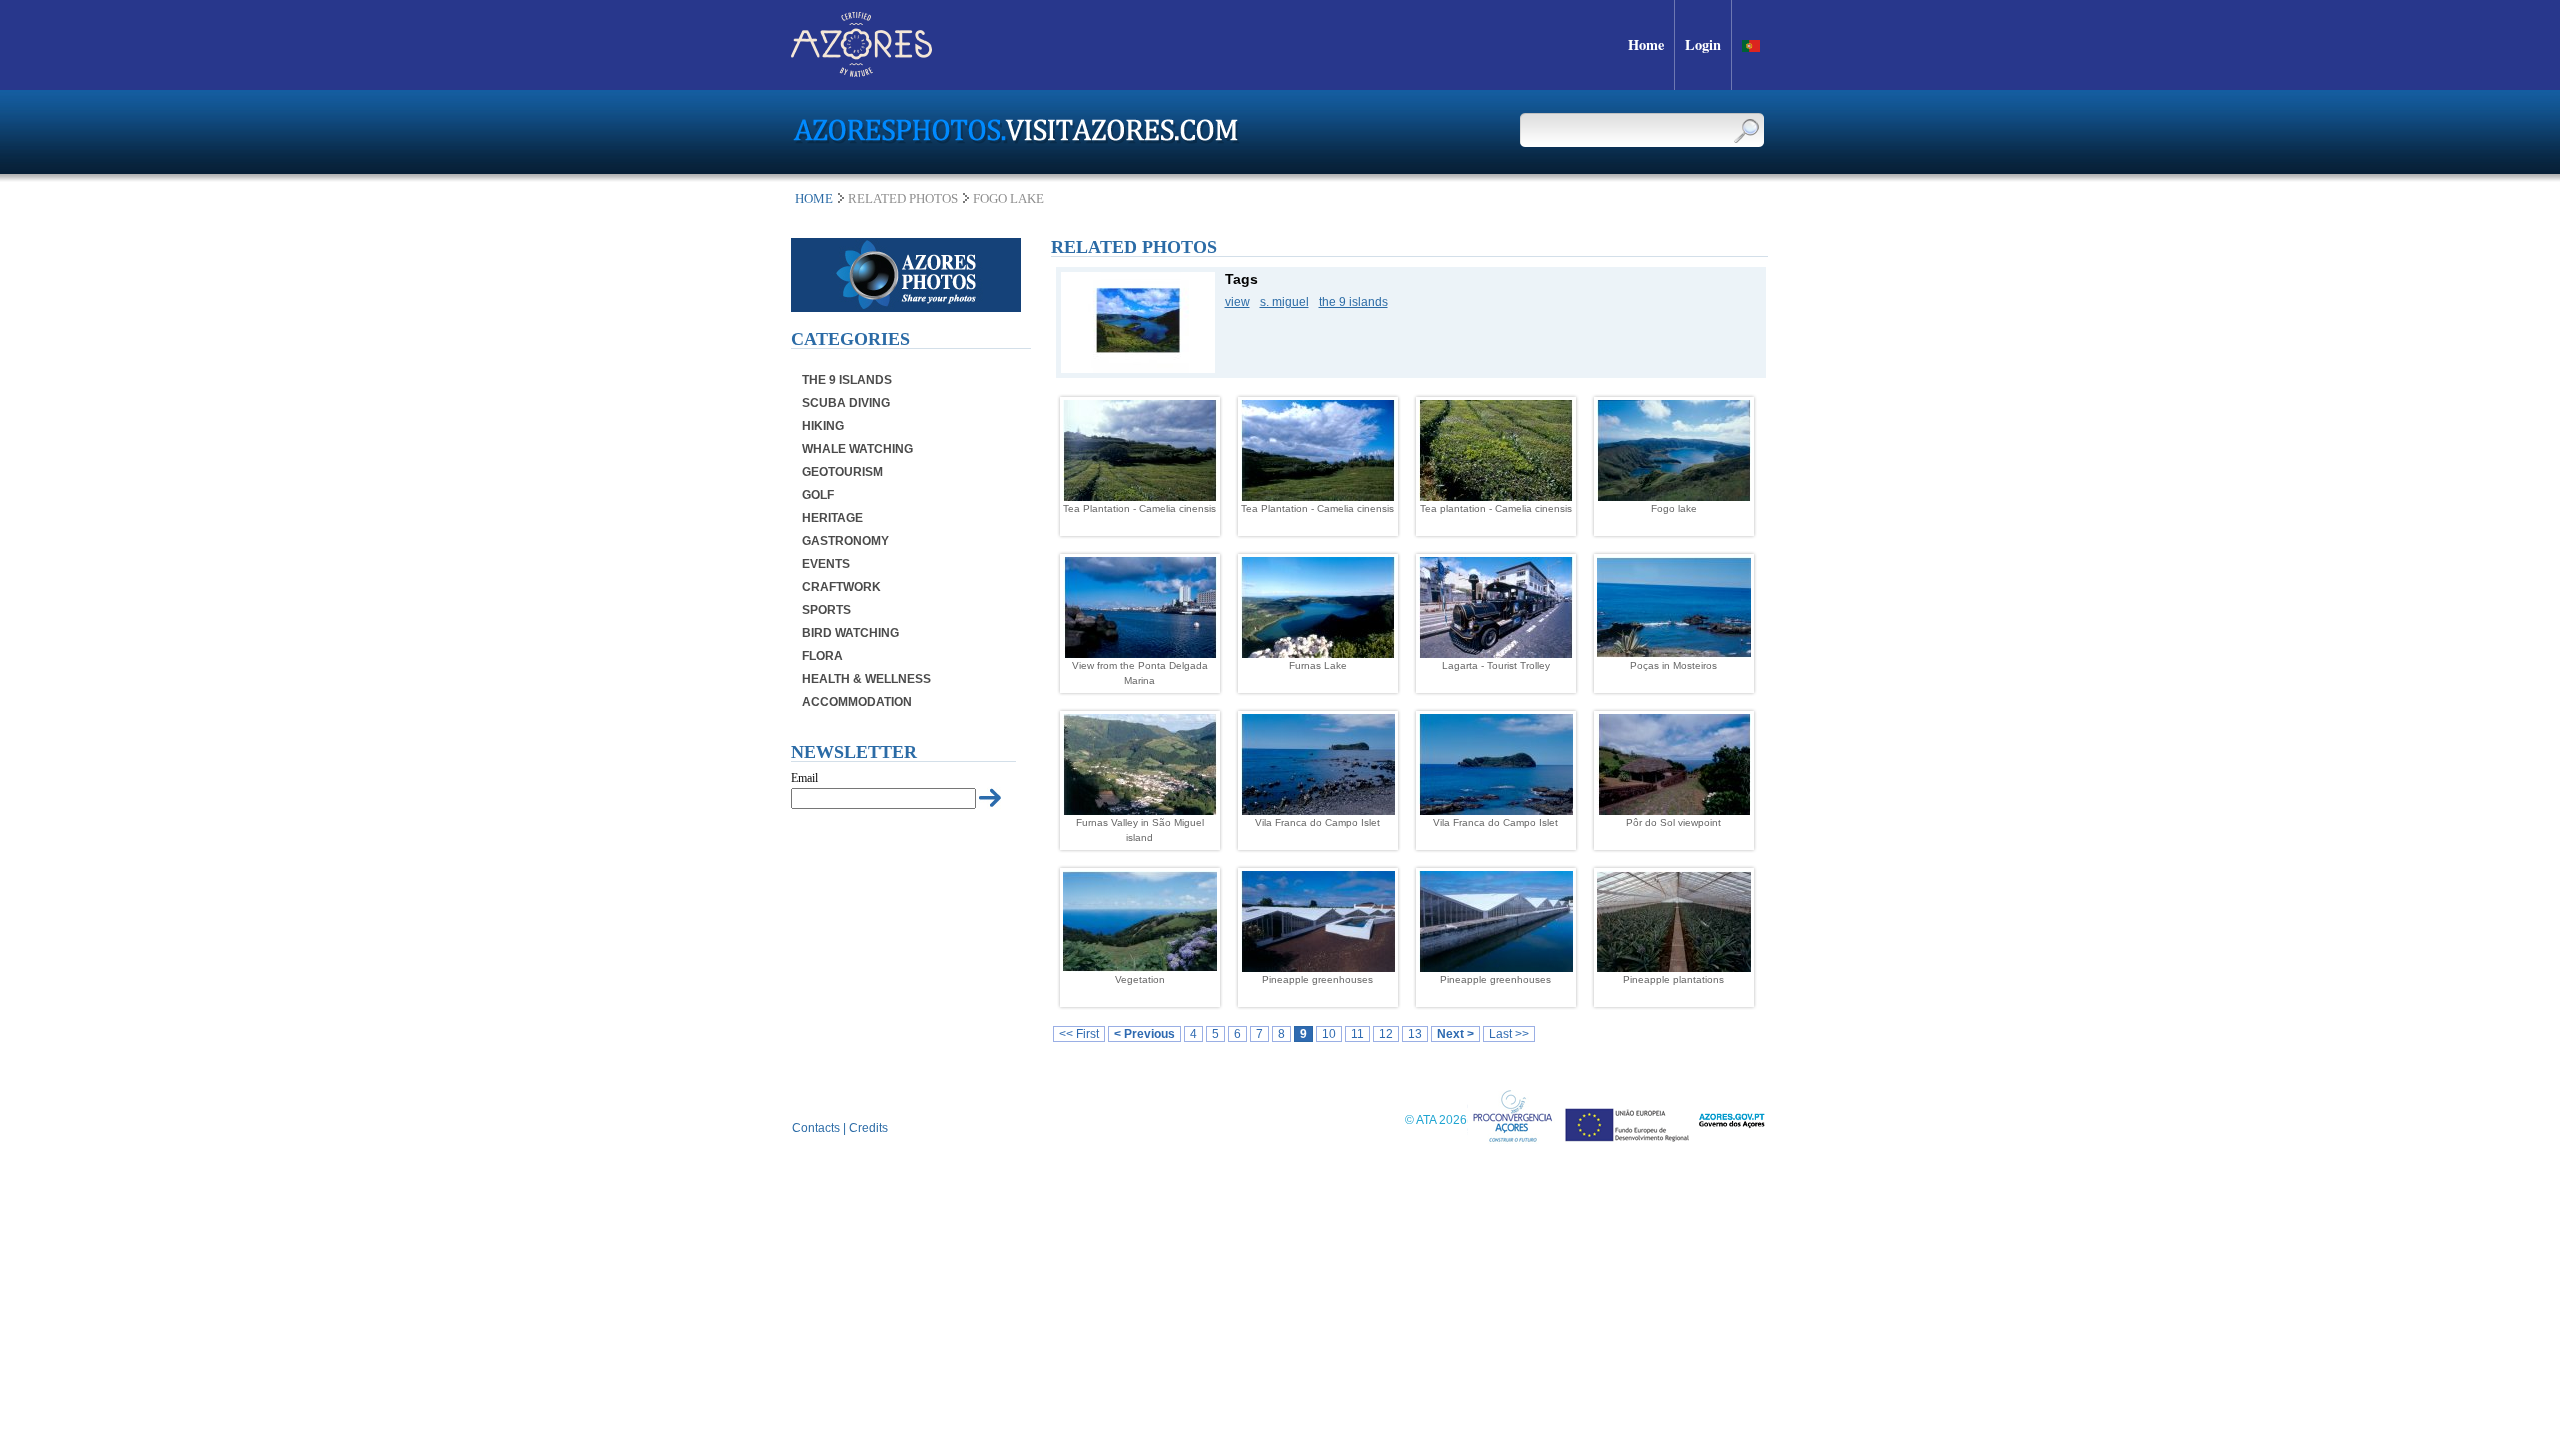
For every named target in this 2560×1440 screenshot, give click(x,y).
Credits (868, 1128)
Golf (818, 495)
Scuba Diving (846, 403)
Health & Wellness (866, 679)
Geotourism (842, 472)
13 (1415, 1034)
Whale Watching (857, 449)
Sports (826, 610)
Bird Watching (850, 633)
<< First (1079, 1034)
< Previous (1144, 1034)
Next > (1455, 1034)
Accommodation (857, 702)
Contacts (816, 1128)
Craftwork (841, 587)
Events (826, 564)
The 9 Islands (847, 380)
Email (804, 778)
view (1237, 302)
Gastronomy (845, 541)
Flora (822, 656)
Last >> (1509, 1034)
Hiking (823, 426)
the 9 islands (1353, 302)
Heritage (832, 518)
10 (1329, 1034)
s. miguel (1284, 302)
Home (814, 198)
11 (1357, 1034)
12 (1386, 1034)
